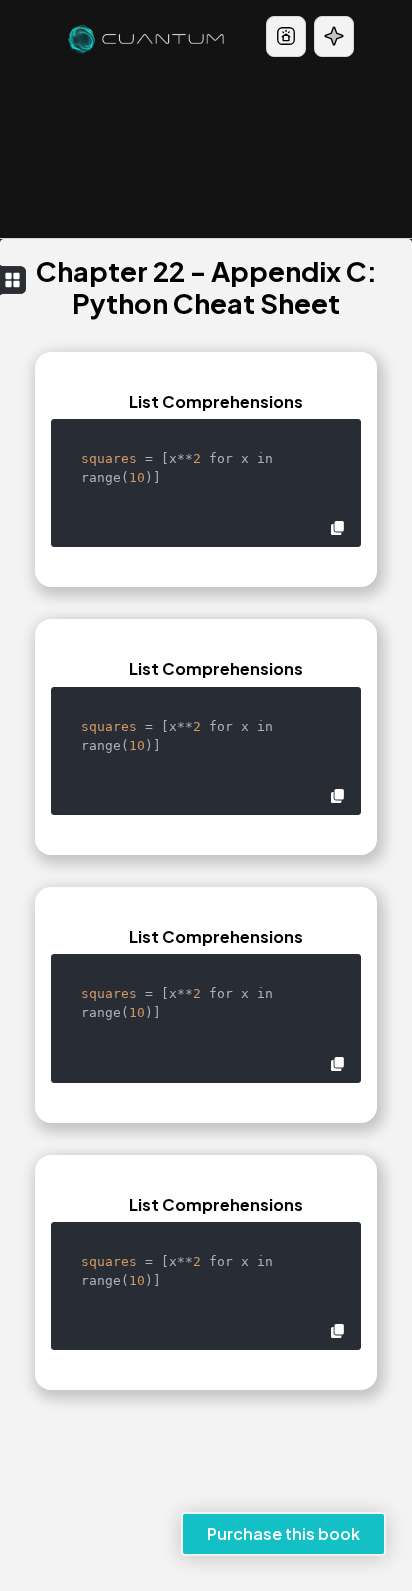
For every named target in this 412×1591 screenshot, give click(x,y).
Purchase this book (283, 1533)
